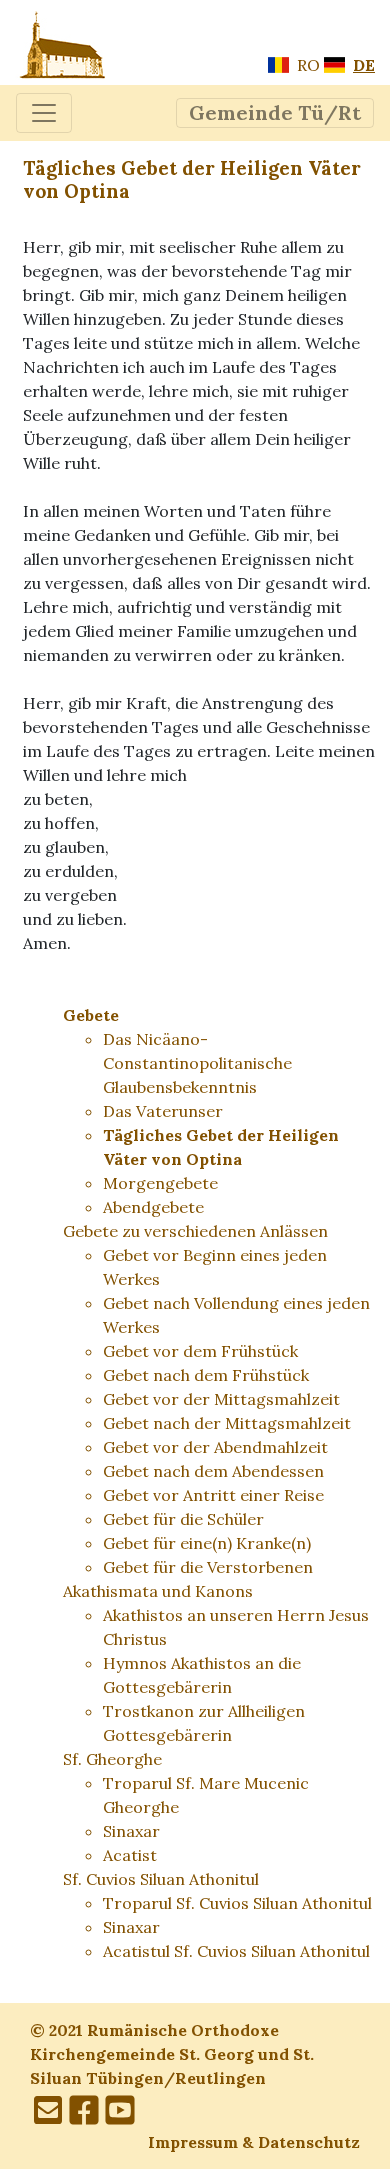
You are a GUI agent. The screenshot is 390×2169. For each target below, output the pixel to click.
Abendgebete (153, 1207)
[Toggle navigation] (44, 113)
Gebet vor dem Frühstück (200, 1351)
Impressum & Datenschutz (254, 2142)
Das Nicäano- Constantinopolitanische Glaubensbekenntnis (197, 1063)
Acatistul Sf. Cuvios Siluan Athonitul (236, 1951)
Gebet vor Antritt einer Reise (213, 1495)
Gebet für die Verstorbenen (208, 1567)
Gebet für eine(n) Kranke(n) (207, 1543)
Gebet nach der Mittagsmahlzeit (227, 1423)
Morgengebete (160, 1183)
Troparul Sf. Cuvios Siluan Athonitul (237, 1903)
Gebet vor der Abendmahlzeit (215, 1447)
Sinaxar (131, 1831)
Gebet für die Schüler (183, 1519)
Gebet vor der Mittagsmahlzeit (221, 1399)
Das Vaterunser (163, 1111)
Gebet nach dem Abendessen (213, 1471)
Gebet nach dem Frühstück (206, 1375)
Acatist (130, 1855)
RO (306, 65)
